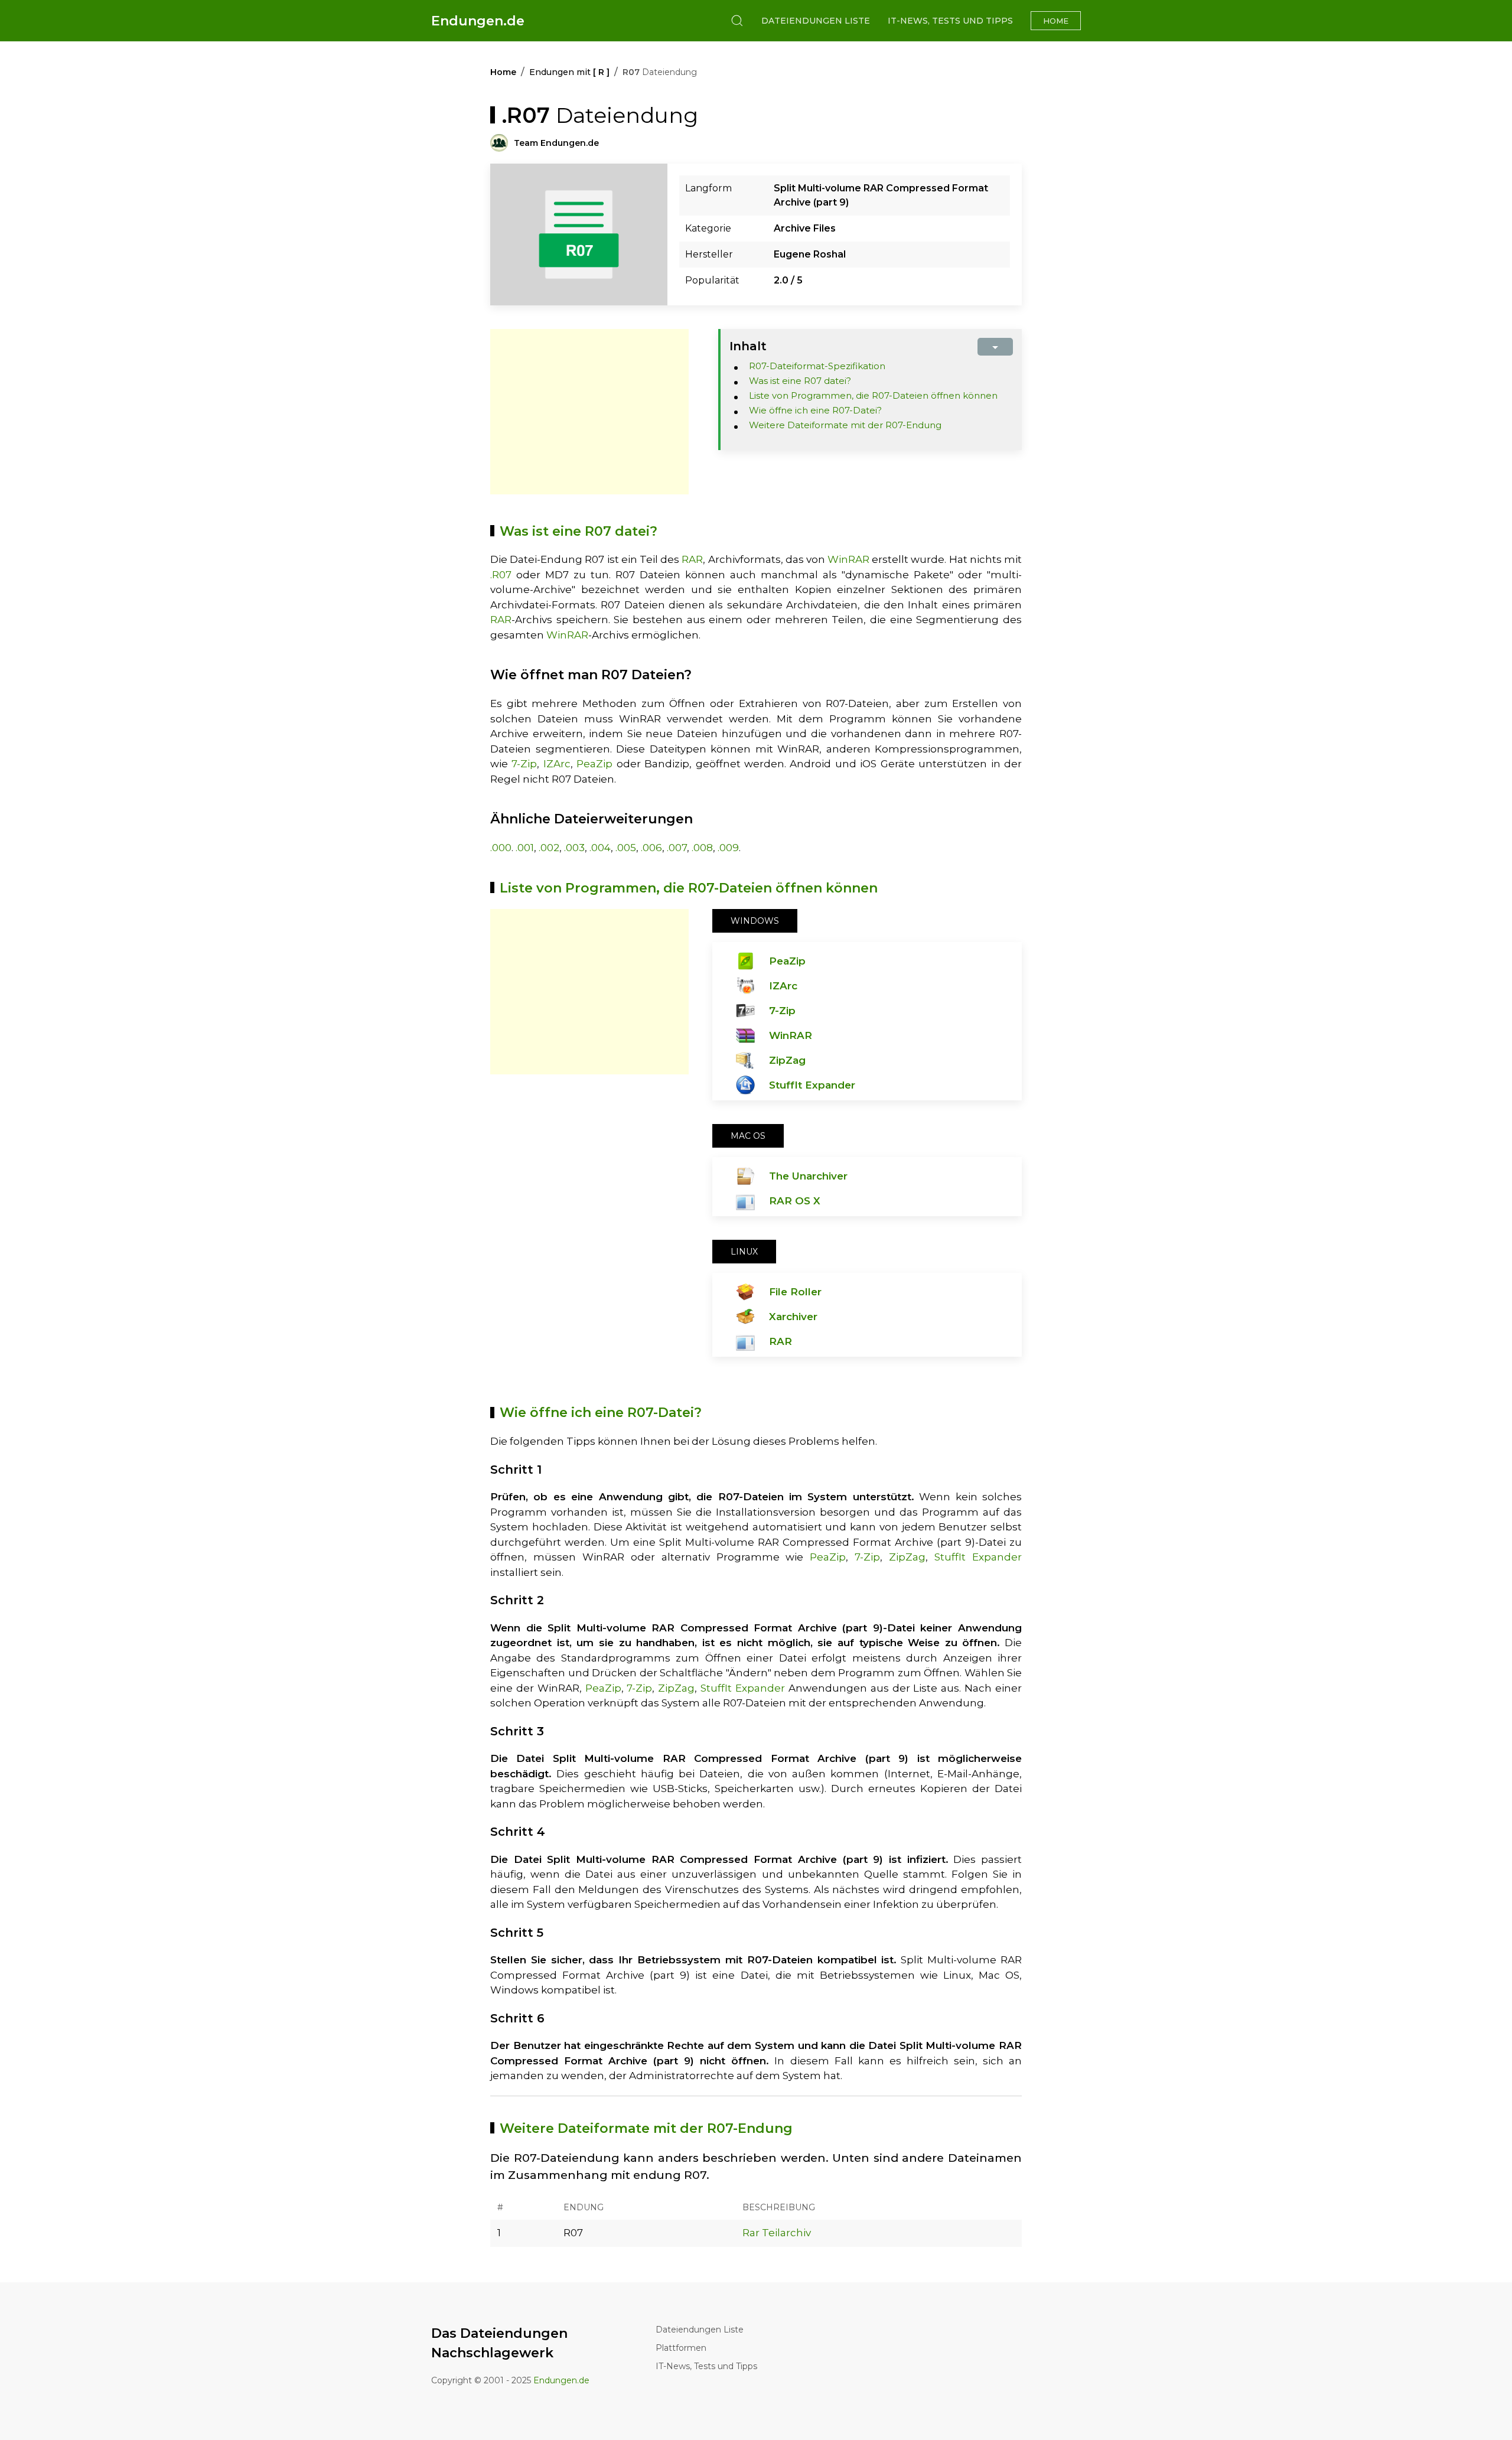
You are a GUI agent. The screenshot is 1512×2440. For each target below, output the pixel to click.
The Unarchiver (808, 1176)
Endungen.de (478, 21)
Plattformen (681, 2348)
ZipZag (787, 1060)
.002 (549, 848)
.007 (677, 848)
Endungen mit (569, 72)
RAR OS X (795, 1201)
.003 (574, 848)
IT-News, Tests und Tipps (950, 21)
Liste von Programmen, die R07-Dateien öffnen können (873, 395)
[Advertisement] (589, 412)
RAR (692, 559)
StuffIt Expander (812, 1085)
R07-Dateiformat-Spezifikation (817, 366)
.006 (651, 848)
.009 (728, 848)
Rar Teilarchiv (777, 2233)
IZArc (557, 764)
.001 (525, 848)
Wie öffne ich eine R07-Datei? (815, 410)
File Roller (795, 1292)
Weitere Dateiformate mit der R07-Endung (845, 425)
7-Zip (524, 764)
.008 (702, 848)
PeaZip (594, 764)
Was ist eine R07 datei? (800, 381)
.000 (501, 848)
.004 (600, 848)
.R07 (501, 575)
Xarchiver (793, 1317)
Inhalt (748, 346)
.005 (626, 848)
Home (1056, 21)
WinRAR (848, 559)
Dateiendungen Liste (816, 21)
